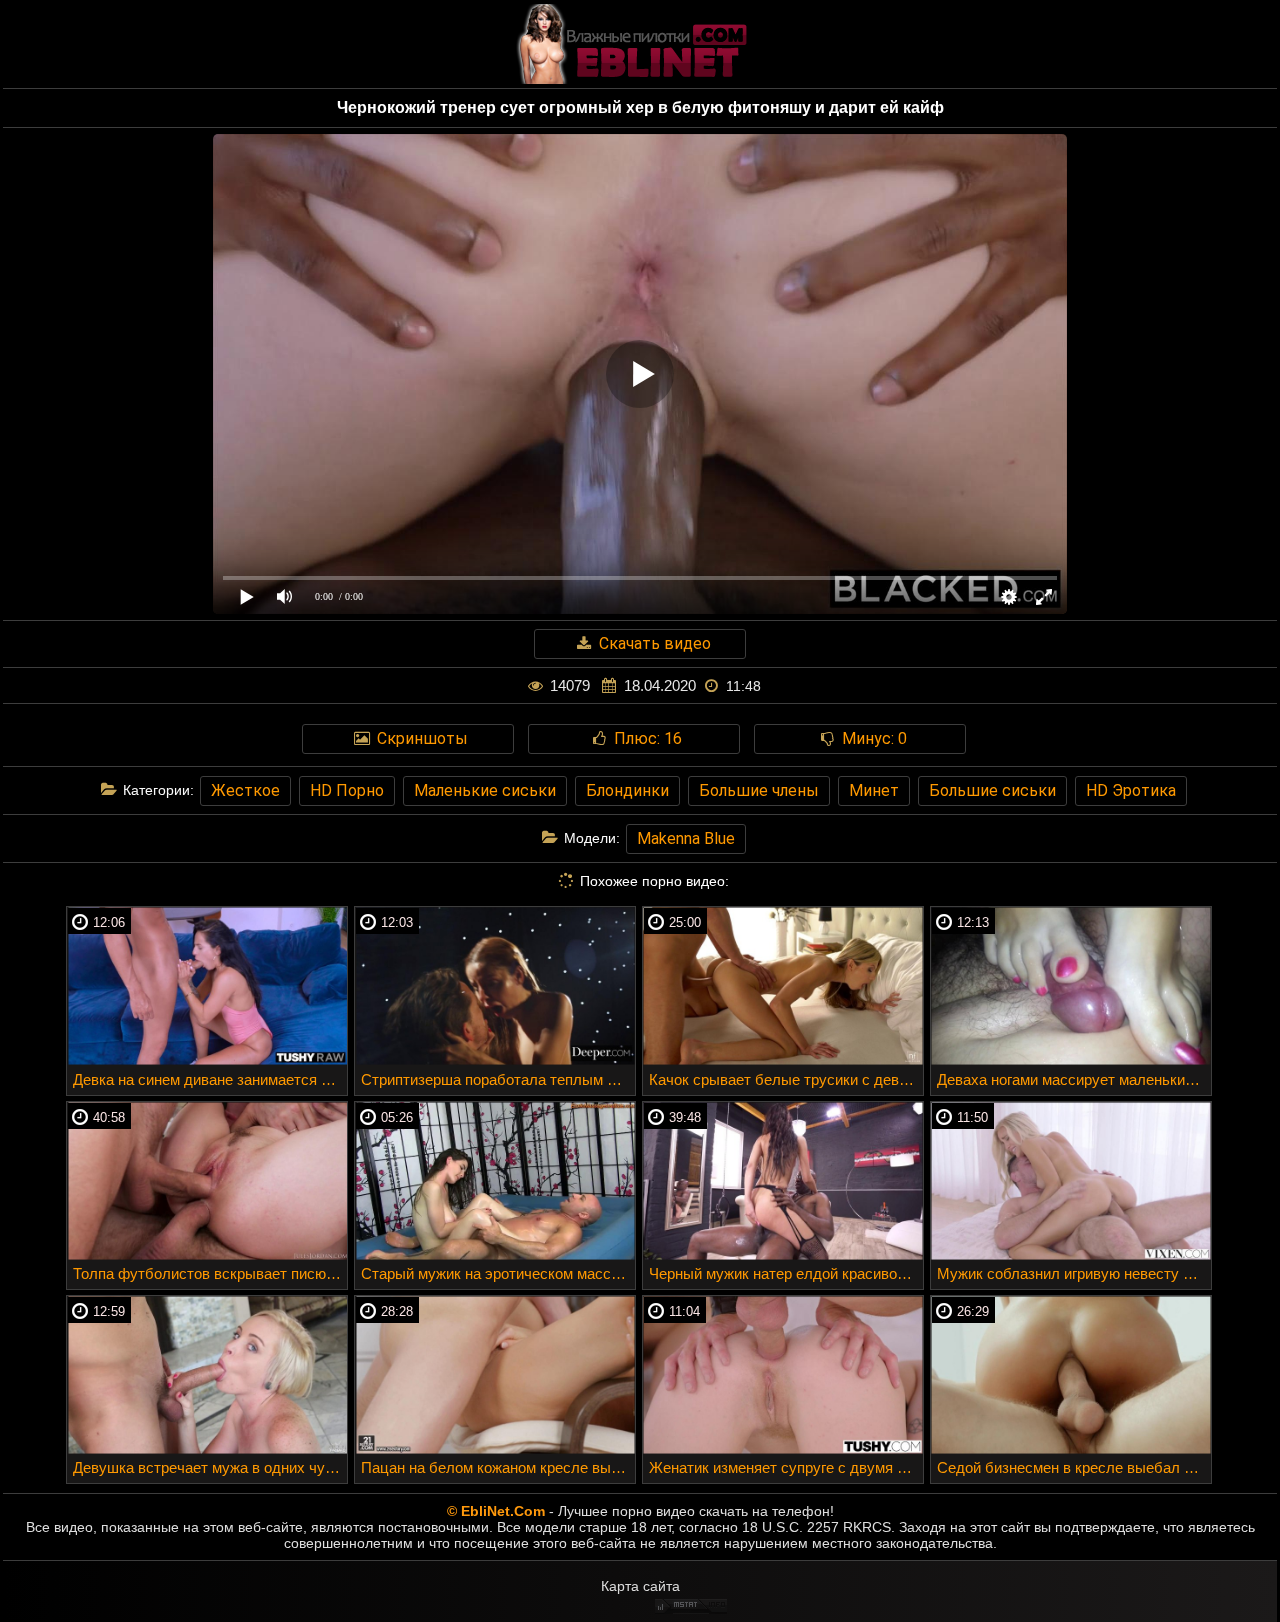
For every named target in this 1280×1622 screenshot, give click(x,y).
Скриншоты (420, 738)
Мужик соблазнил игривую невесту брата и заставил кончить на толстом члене (1074, 1273)
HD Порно (347, 790)
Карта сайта (640, 1586)
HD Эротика (1131, 790)
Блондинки (627, 790)
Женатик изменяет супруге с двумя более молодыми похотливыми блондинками (786, 1467)
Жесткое (245, 790)
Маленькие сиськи (485, 790)
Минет (874, 790)
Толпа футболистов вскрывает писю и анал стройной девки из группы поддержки (210, 1273)
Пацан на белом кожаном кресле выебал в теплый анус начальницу (498, 1467)
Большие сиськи (992, 790)
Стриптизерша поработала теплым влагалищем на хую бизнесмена (498, 1079)
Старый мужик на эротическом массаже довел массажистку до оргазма (498, 1273)
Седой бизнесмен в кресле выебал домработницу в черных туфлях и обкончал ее (1074, 1467)
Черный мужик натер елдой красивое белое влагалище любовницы (786, 1273)
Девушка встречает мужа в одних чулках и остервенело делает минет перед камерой (210, 1467)
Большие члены (759, 790)
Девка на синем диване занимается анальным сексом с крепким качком (210, 1079)
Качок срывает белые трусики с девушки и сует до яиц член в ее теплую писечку (786, 1079)
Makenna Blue (686, 838)
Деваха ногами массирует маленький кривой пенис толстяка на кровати (1074, 1079)
